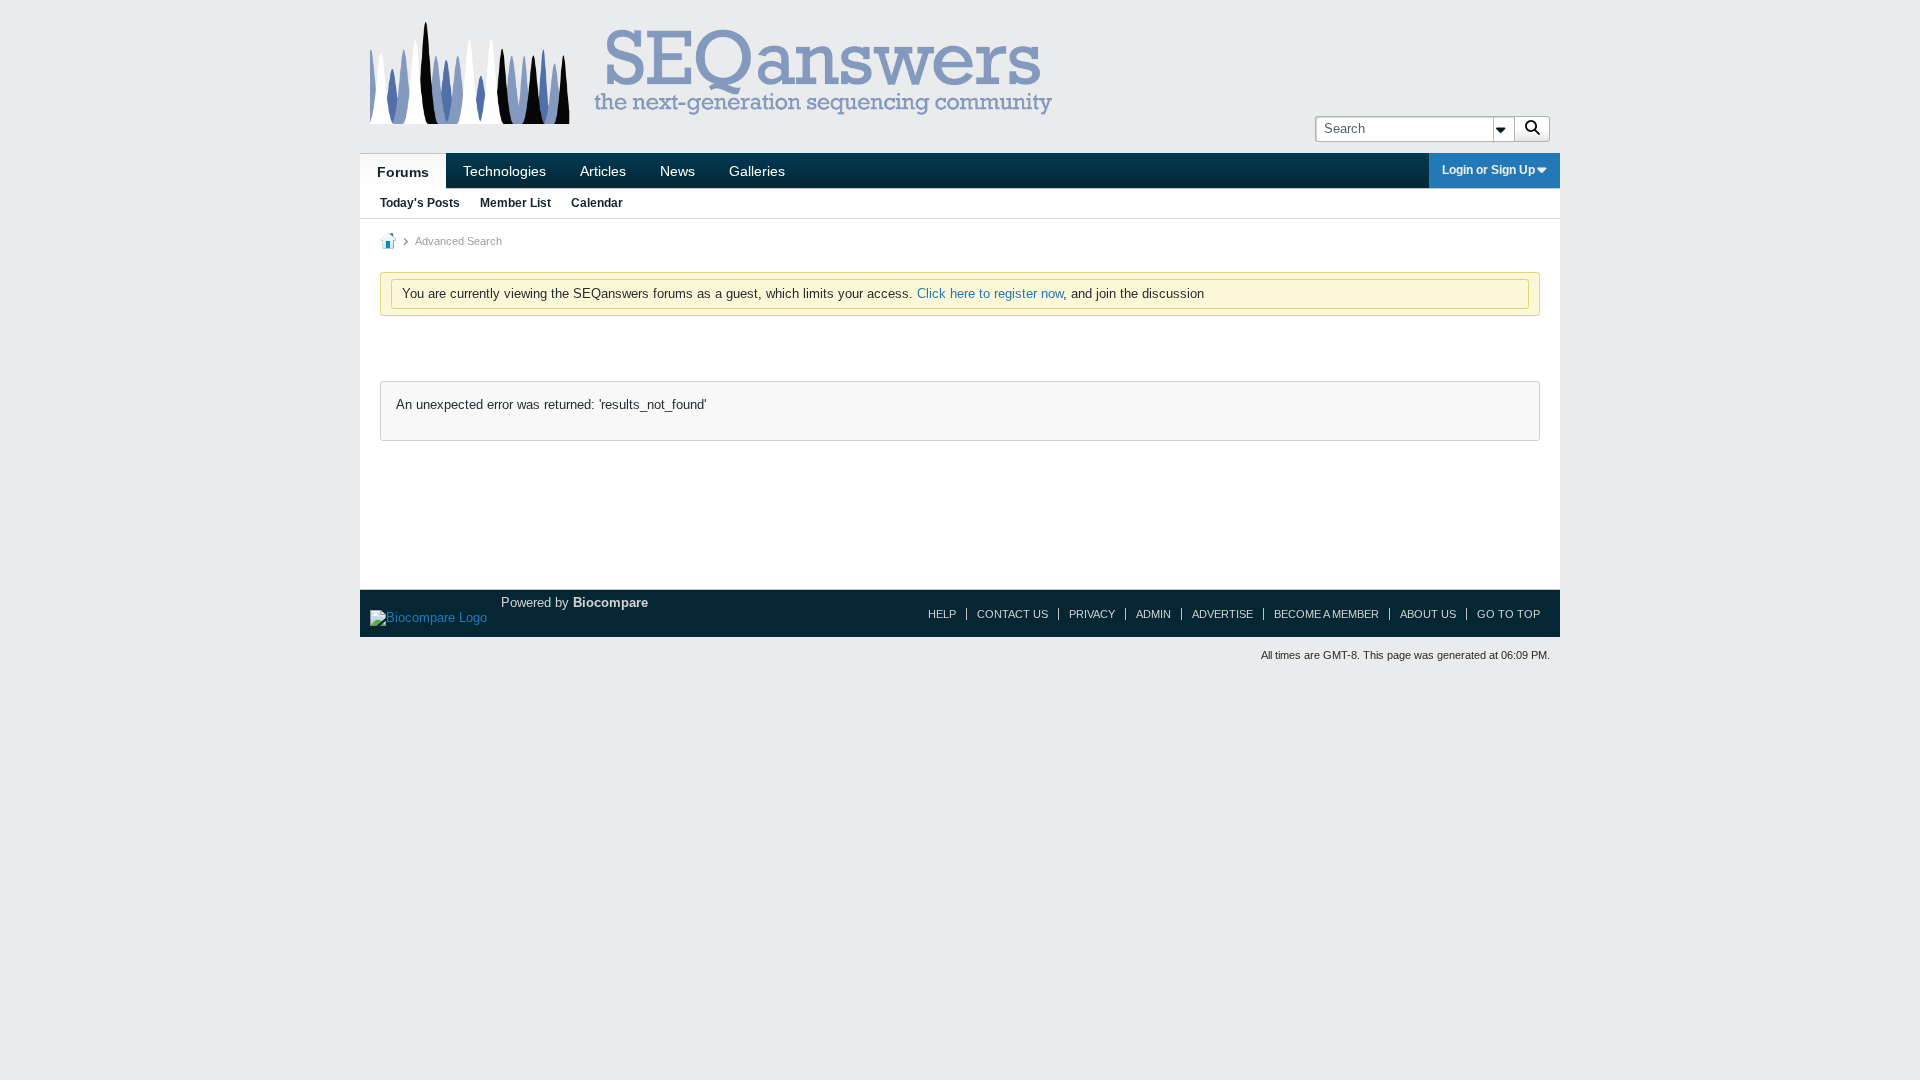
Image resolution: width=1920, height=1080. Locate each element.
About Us (1428, 614)
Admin (1153, 614)
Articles (603, 171)
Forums (403, 172)
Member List (515, 203)
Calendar (597, 203)
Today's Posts (420, 203)
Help (942, 614)
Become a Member (1326, 614)
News (677, 171)
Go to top (1508, 614)
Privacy (1092, 614)
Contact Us (1012, 614)
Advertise (1222, 614)
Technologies (504, 171)
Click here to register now (990, 293)
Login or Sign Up (1488, 170)
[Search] (1532, 129)
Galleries (757, 171)
